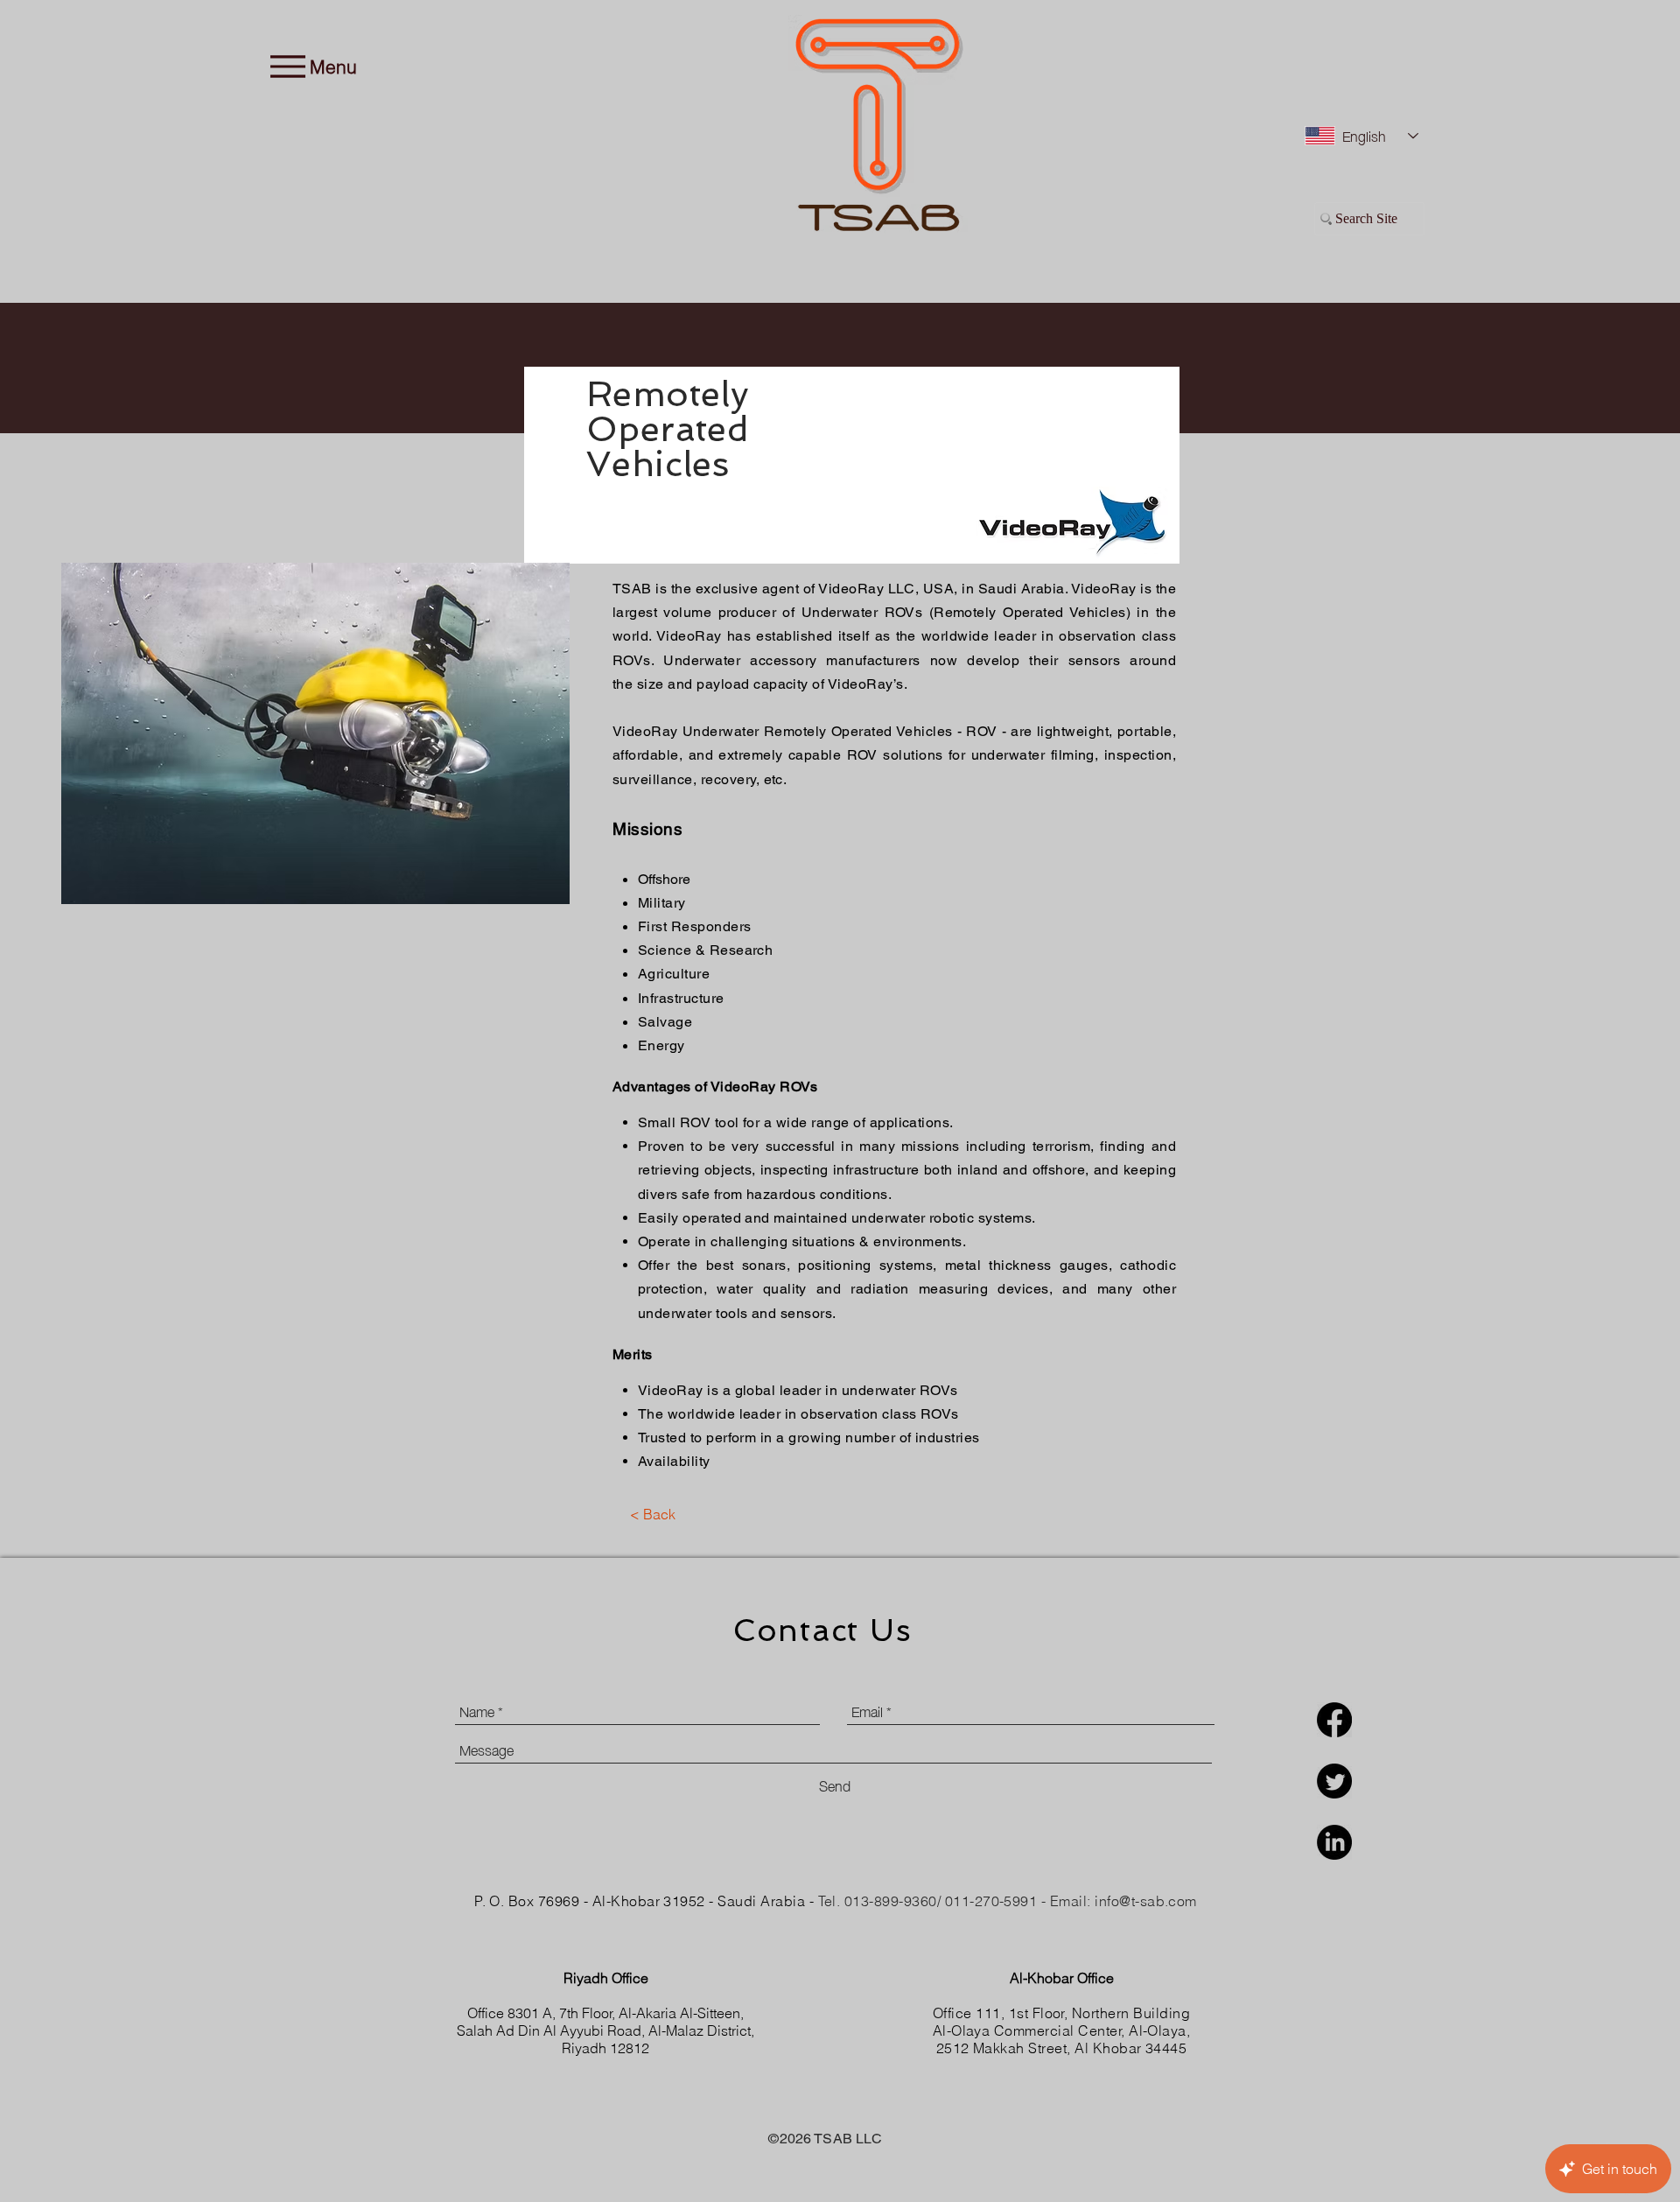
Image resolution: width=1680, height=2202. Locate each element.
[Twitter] (1334, 1781)
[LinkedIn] (1334, 1842)
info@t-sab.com (1146, 1901)
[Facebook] (1334, 1720)
